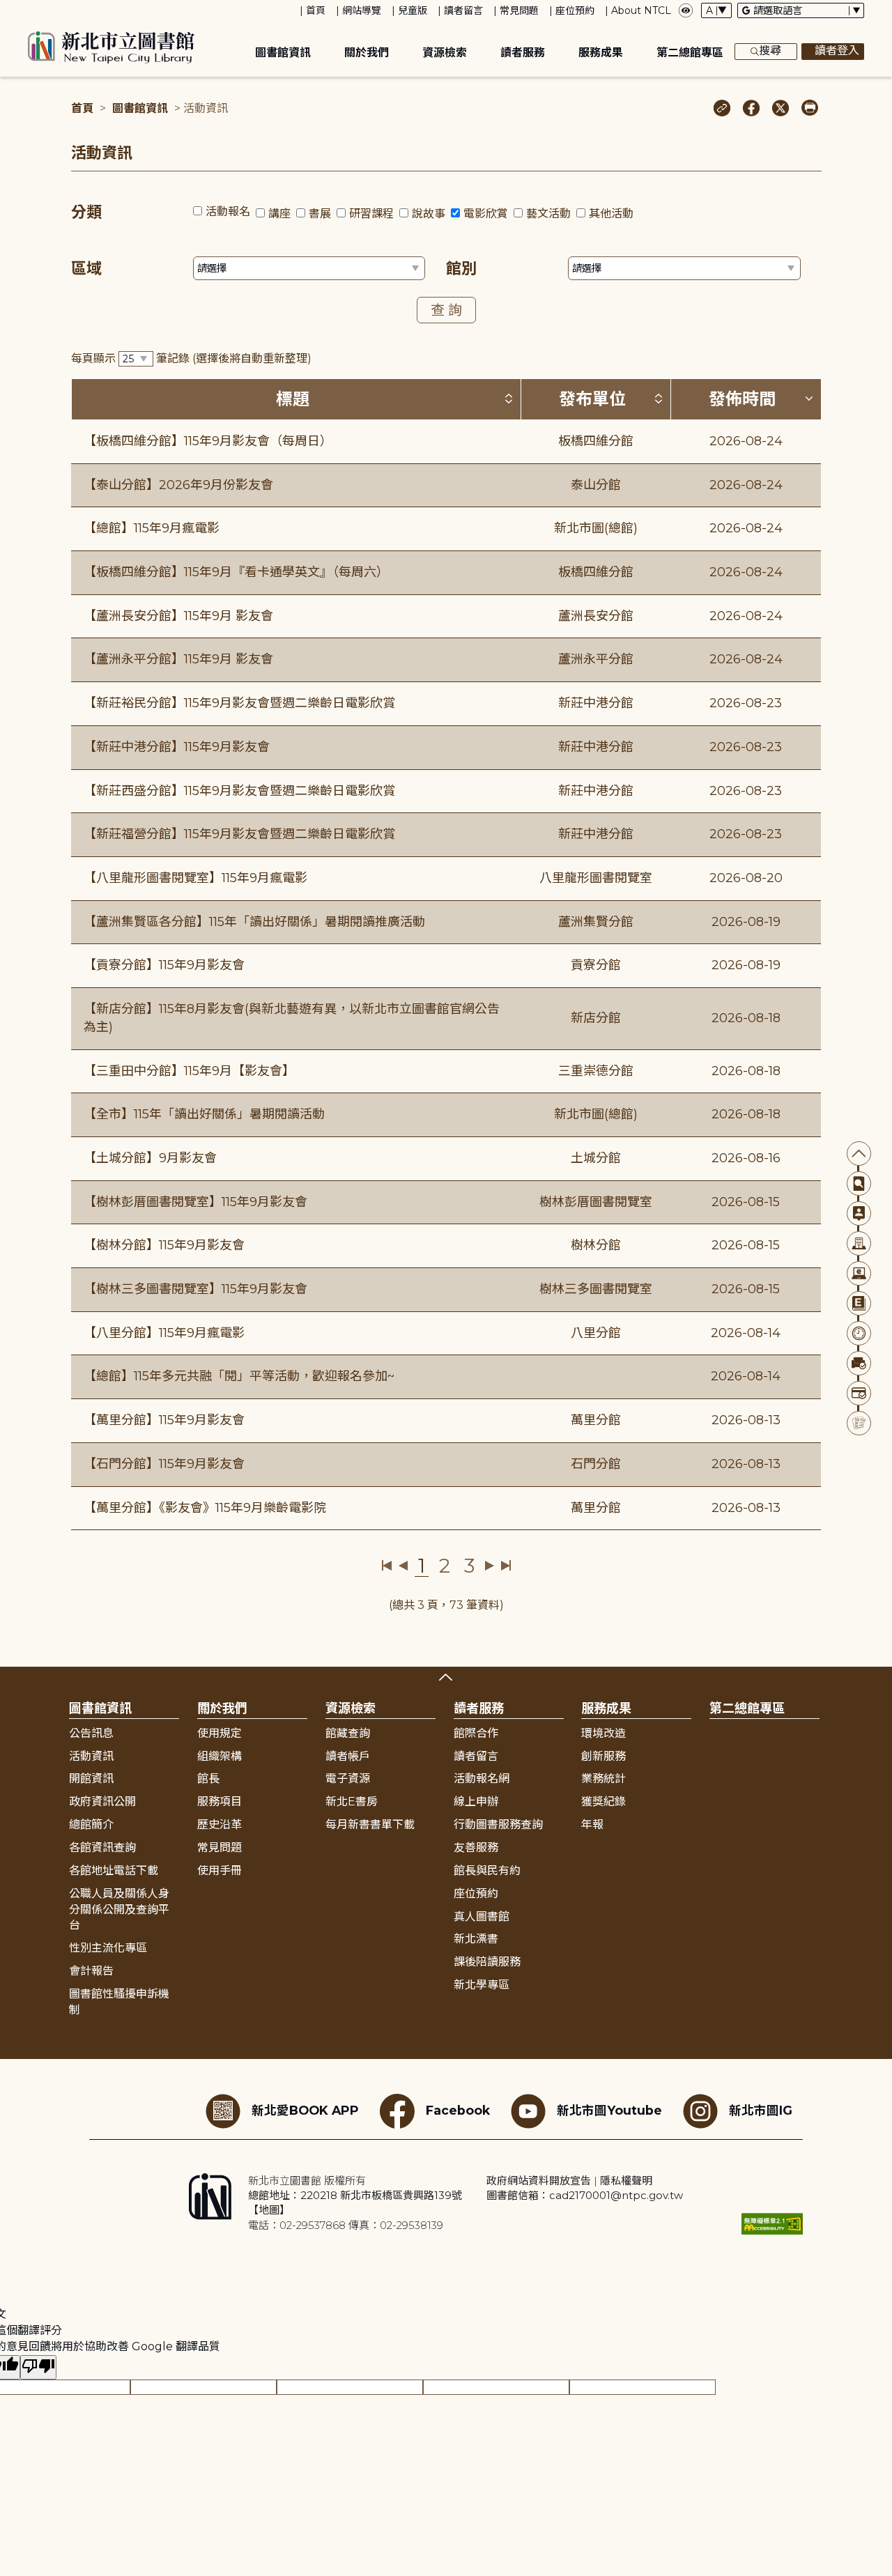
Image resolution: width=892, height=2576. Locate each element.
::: (7, 9)
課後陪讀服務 (487, 1962)
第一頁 (387, 1566)
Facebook (458, 2110)
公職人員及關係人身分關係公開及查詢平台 (119, 1910)
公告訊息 (91, 1733)
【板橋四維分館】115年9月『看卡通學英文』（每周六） (236, 572)
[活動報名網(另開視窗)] (859, 1423)
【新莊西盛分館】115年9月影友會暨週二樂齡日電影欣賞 (239, 791)
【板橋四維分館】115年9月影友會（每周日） (208, 441)
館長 (208, 1779)
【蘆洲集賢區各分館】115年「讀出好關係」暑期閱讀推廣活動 (254, 922)
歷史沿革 (220, 1825)
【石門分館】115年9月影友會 (164, 1464)
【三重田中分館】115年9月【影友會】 (189, 1071)
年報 (592, 1825)
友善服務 (476, 1848)
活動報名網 (482, 1779)
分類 (86, 212)
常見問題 (519, 10)
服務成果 (601, 53)
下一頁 (490, 1566)
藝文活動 (548, 214)
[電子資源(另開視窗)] (859, 1273)
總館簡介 (91, 1825)
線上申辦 (476, 1802)
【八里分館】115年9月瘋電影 (164, 1333)
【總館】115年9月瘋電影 (152, 528)
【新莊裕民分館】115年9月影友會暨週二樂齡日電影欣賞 (239, 703)
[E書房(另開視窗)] (859, 1303)
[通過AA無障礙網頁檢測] (772, 2224)
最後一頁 (506, 1566)
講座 (279, 214)
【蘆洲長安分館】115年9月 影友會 (178, 616)
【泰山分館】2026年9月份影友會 (178, 485)
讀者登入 (837, 51)
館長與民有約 (487, 1871)
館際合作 (476, 1733)
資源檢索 (445, 53)
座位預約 (575, 10)
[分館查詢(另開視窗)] (859, 1243)
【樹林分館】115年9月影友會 (164, 1245)
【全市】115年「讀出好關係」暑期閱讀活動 (204, 1114)
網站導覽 (362, 10)
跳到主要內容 (35, 9)
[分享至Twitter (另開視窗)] (781, 109)
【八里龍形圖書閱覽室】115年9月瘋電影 (195, 878)
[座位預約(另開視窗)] (859, 1363)
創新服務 (603, 1756)
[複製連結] (722, 109)
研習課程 (371, 214)
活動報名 (228, 211)
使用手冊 (220, 1871)
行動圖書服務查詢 (498, 1825)
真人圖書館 (482, 1916)
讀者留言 (463, 10)
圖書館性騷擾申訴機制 (119, 2002)
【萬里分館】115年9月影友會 (164, 1420)
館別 (461, 269)
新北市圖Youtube (609, 2110)
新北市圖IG (761, 2110)
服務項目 (220, 1802)
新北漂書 (476, 1939)
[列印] (810, 109)
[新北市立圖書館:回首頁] (111, 47)
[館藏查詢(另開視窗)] (859, 1183)
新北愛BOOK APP (305, 2110)
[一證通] (859, 1393)
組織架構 (220, 1756)
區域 (86, 269)
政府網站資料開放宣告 (539, 2181)
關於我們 (367, 53)
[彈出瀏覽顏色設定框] (686, 10)
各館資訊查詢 (102, 1848)
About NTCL (641, 10)
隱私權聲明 (626, 2181)
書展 (320, 214)
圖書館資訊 (283, 53)
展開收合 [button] (446, 1677)
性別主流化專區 (108, 1948)
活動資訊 (91, 1756)
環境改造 (603, 1733)
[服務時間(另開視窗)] (859, 1333)
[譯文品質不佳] (38, 2367)
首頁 (316, 10)
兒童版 (413, 10)
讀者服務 (523, 53)
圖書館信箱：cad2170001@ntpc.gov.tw (585, 2195)
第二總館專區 (690, 53)
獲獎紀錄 (603, 1802)
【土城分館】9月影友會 (150, 1158)
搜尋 (770, 51)
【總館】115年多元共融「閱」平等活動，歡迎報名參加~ (239, 1376)
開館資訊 (91, 1779)
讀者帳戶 (348, 1756)
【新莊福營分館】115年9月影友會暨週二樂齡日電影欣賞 (239, 834)
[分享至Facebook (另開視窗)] (752, 109)
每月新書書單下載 (370, 1825)
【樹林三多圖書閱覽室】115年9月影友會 (195, 1289)
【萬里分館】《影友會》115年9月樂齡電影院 (205, 1508)
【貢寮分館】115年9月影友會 (164, 965)
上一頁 (403, 1566)
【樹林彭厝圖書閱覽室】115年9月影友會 (195, 1202)
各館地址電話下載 (114, 1871)
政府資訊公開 (102, 1802)
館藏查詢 (348, 1733)
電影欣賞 (486, 214)
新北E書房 (352, 1802)
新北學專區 (482, 1985)
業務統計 (603, 1779)
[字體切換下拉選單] (716, 10)
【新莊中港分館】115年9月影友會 (177, 747)
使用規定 (220, 1733)
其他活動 (611, 214)
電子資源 (348, 1779)
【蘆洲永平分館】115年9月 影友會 (178, 659)
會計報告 (91, 1971)
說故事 (429, 214)
